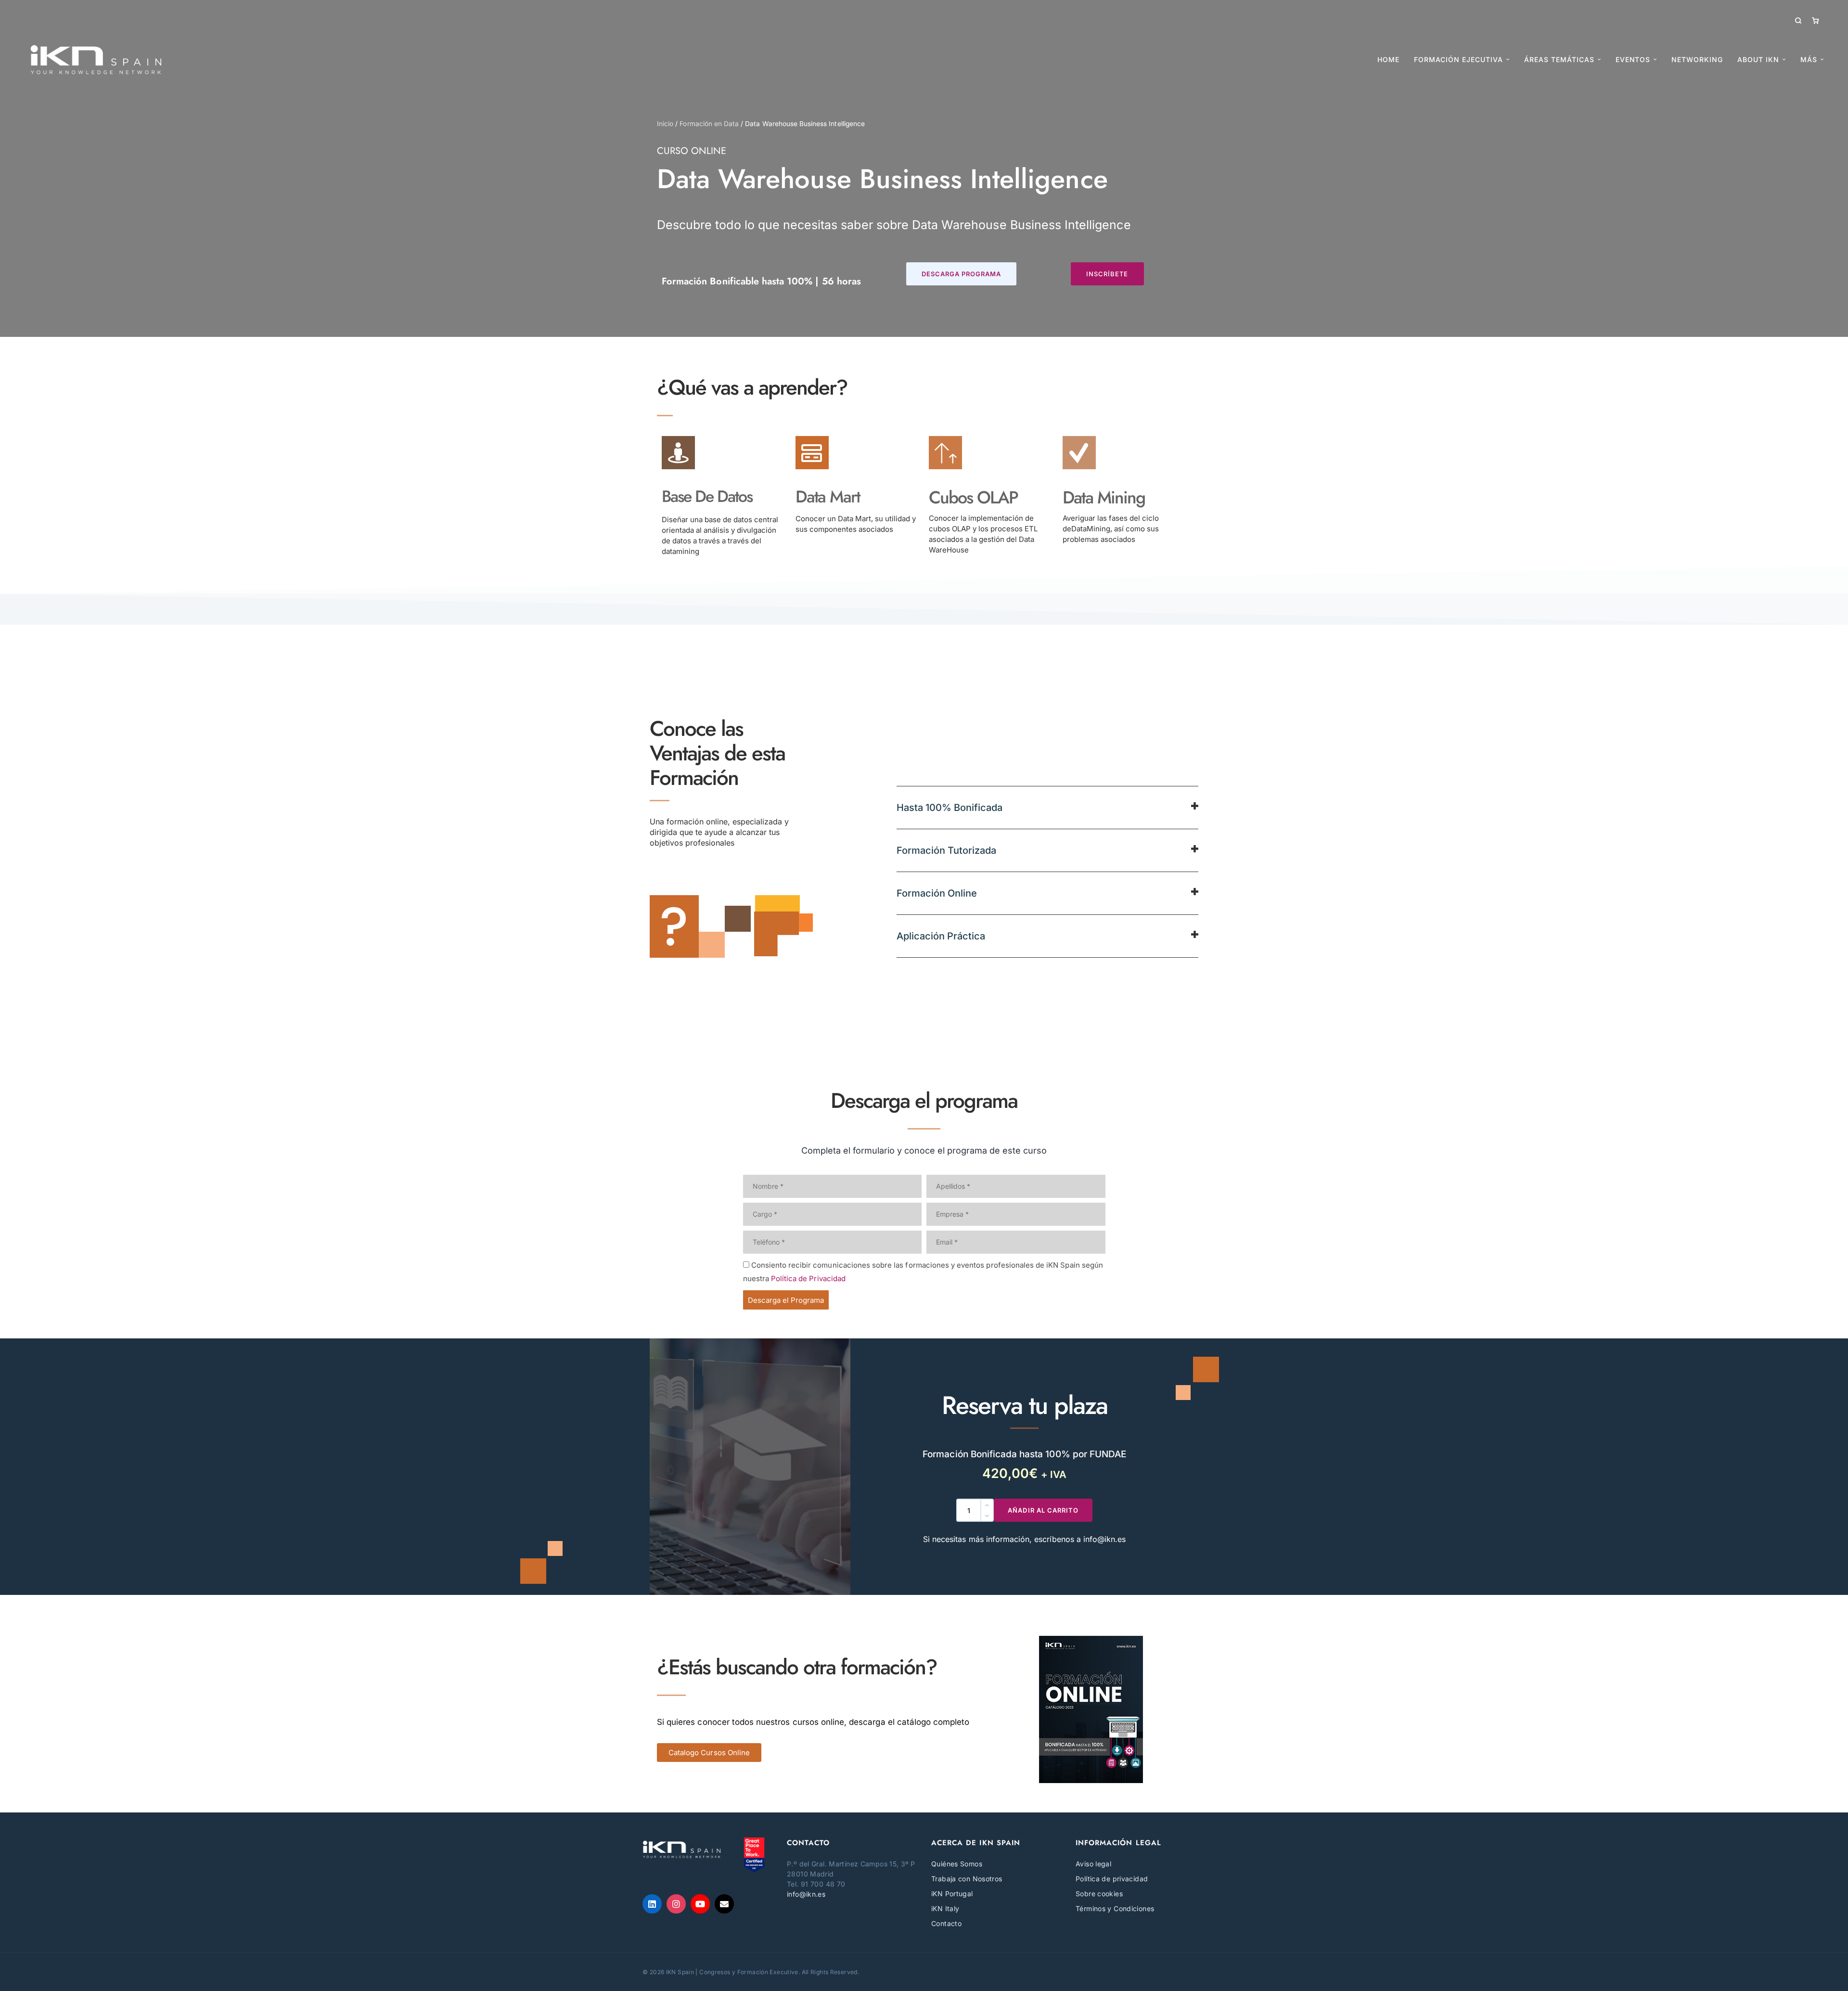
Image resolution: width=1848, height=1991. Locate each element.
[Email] (724, 1904)
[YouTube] (700, 1904)
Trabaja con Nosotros (967, 1879)
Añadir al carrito (1043, 1510)
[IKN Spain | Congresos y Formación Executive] (96, 60)
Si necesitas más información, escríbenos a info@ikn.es (1024, 1539)
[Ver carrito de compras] (1815, 20)
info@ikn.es (806, 1894)
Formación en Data (709, 124)
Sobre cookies (1099, 1894)
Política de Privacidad (808, 1278)
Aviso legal (1093, 1864)
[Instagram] (676, 1904)
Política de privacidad (1112, 1879)
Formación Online (937, 893)
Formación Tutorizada (946, 850)
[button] (962, 274)
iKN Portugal (952, 1894)
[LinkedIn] (652, 1904)
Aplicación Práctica (941, 936)
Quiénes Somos (957, 1864)
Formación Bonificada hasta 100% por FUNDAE (1024, 1454)
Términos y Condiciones (1115, 1908)
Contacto (946, 1923)
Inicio (665, 124)
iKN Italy (945, 1908)
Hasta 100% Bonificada (950, 808)
